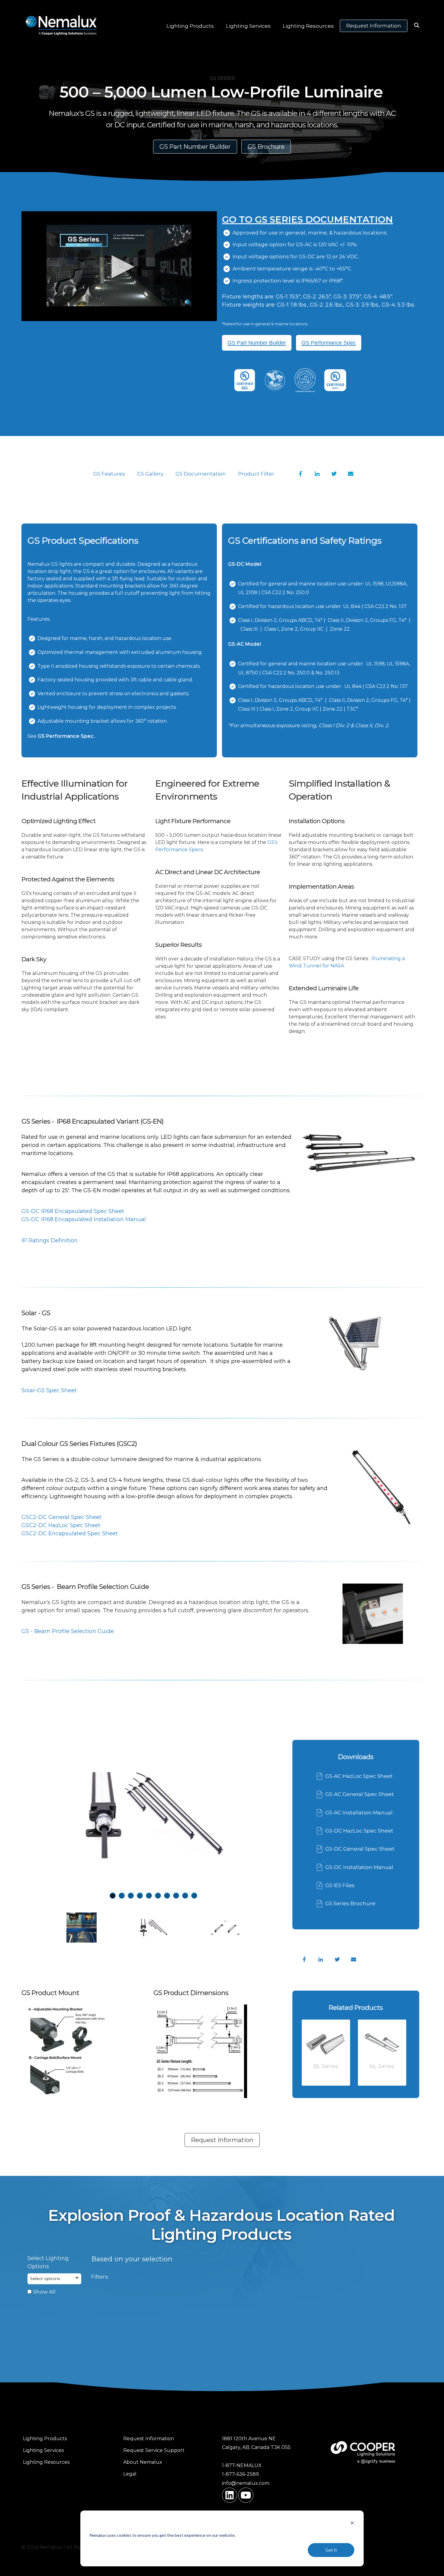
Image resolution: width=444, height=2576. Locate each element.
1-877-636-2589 (240, 2474)
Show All (44, 2292)
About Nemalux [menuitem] (143, 2462)
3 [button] (131, 1896)
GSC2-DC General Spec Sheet (61, 1517)
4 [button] (140, 1896)
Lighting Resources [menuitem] (46, 2462)
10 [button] (194, 1896)
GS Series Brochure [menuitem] (350, 1903)
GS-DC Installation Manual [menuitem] (359, 1867)
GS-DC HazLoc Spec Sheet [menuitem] (359, 1831)
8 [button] (176, 1896)
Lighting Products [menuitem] (45, 2439)
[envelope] (354, 1960)
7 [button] (167, 1896)
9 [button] (185, 1896)
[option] (245, 382)
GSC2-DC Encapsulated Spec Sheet (70, 1533)
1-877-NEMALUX (242, 2465)
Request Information (374, 26)
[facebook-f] (304, 1960)
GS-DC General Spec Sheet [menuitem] (360, 1849)
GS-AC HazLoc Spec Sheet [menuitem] (359, 1776)
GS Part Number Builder (195, 147)
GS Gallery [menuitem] (150, 474)
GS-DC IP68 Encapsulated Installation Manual (84, 1219)
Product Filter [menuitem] (256, 474)
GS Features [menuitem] (109, 474)
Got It (331, 2550)
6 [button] (158, 1896)
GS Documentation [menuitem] (201, 474)
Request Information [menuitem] (149, 2439)
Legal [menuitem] (130, 2474)
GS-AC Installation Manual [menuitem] (359, 1813)
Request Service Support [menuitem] (154, 2450)
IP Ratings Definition (50, 1240)
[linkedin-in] (321, 1960)
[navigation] (301, 474)
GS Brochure (266, 147)
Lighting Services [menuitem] (43, 2450)
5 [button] (149, 1896)
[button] (54, 2279)
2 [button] (122, 1896)
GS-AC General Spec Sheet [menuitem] (360, 1794)
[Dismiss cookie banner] (352, 2524)
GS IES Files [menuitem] (340, 1885)
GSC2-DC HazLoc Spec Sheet (61, 1525)
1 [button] (113, 1896)
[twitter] (337, 1960)
